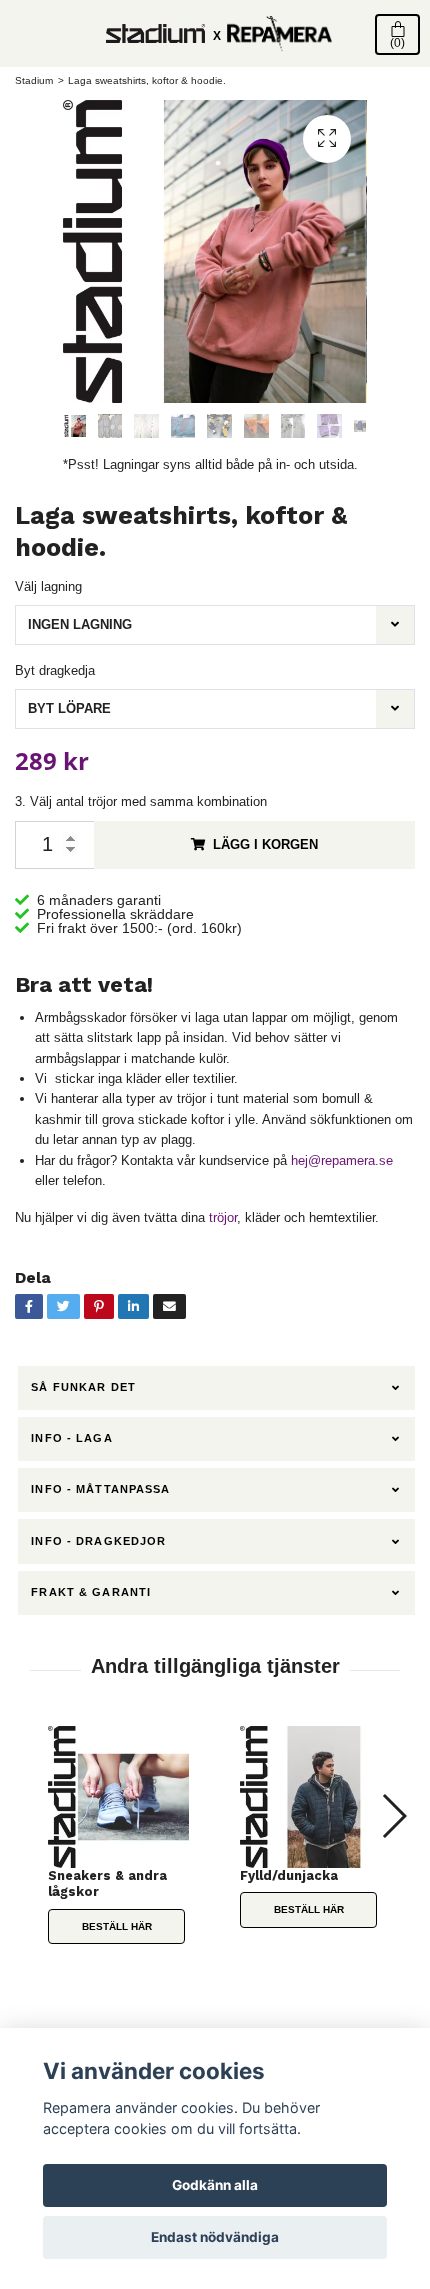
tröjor (223, 1217)
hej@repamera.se (342, 1160)
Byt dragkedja (55, 670)
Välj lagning (48, 586)
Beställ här (117, 1926)
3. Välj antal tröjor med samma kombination (141, 801)
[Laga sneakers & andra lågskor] (119, 1797)
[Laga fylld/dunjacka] (311, 1797)
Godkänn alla (215, 2185)
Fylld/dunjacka (289, 1875)
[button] (393, 1816)
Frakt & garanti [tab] (91, 1592)
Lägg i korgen (265, 844)
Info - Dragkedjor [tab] (98, 1541)
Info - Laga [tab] (71, 1438)
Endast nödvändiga (215, 2237)
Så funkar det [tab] (83, 1387)
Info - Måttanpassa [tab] (100, 1489)
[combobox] (215, 624)
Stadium (34, 80)
